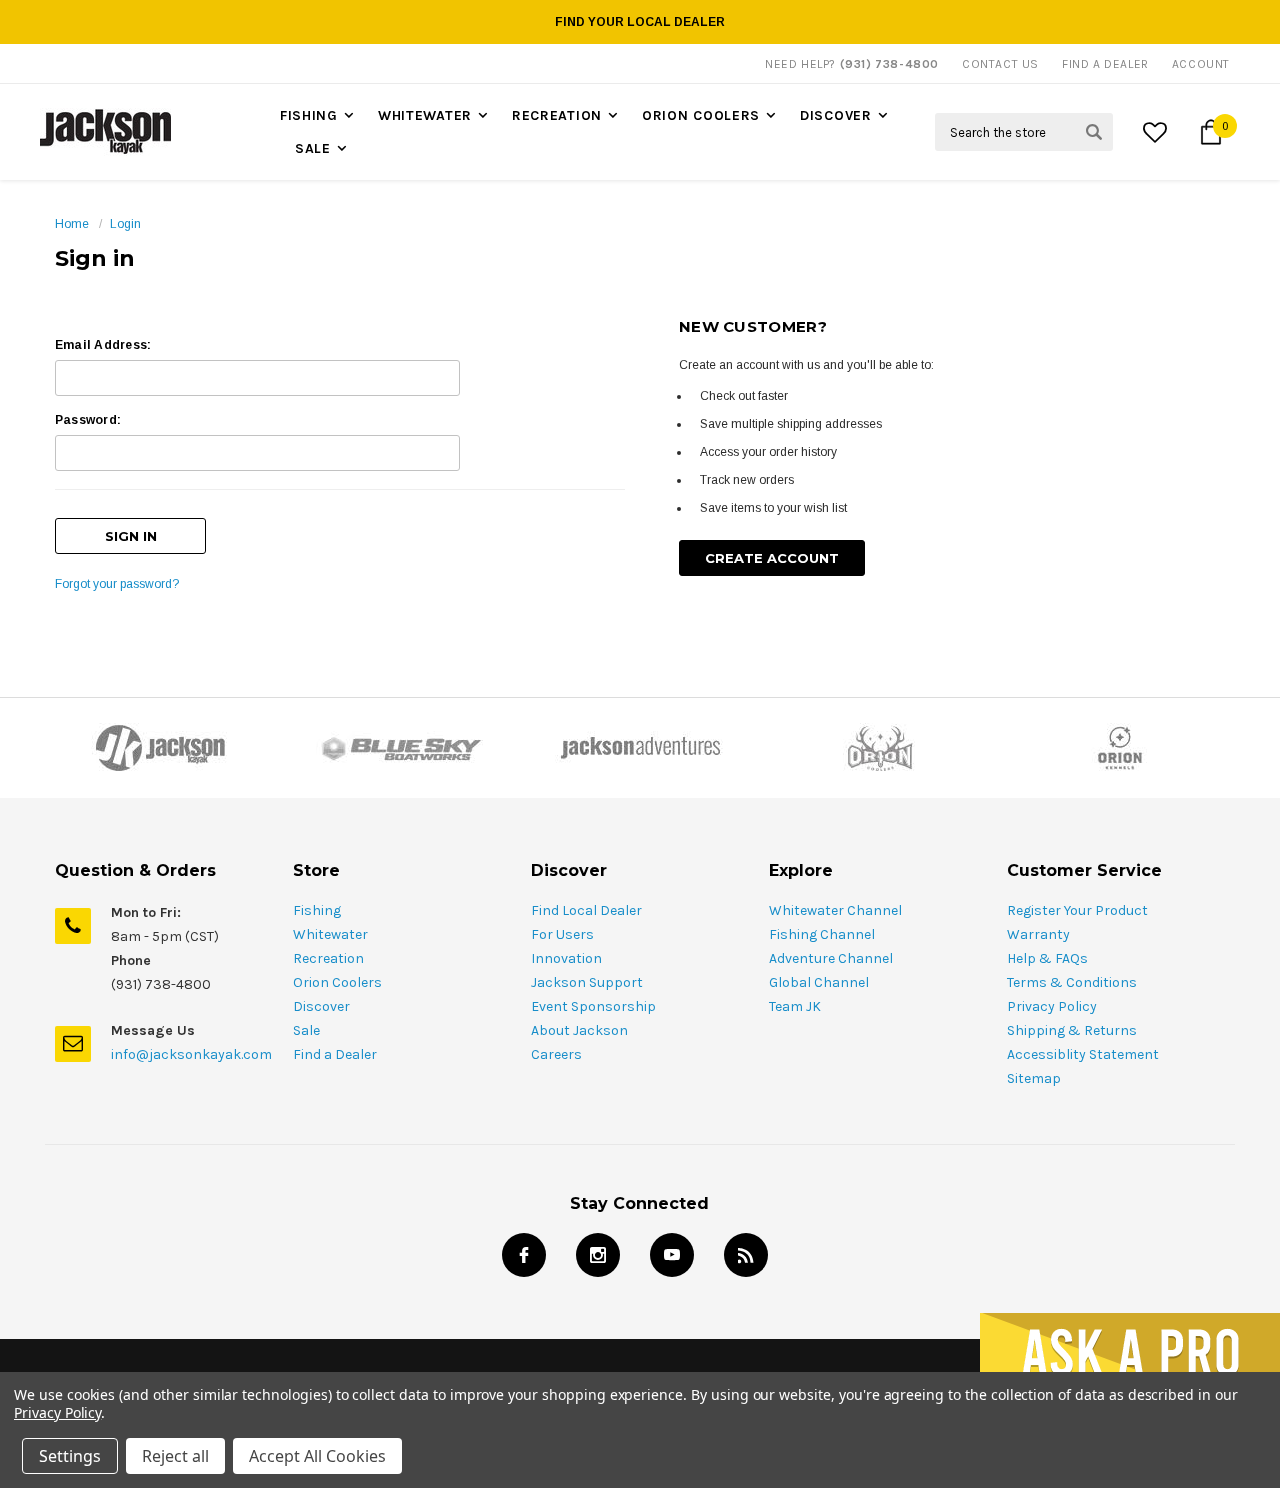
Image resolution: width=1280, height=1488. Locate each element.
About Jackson (579, 1030)
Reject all (175, 1456)
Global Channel (819, 982)
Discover (836, 115)
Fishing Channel (822, 934)
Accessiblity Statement (1083, 1054)
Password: (88, 420)
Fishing (309, 115)
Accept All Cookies (317, 1456)
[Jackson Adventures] (640, 748)
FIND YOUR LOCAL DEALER (640, 22)
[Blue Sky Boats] (400, 748)
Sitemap (1034, 1078)
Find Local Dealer (586, 910)
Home (72, 224)
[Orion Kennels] (1120, 748)
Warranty (1038, 934)
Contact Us (1000, 64)
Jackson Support (587, 982)
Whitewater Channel (835, 910)
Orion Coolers (701, 115)
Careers (556, 1054)
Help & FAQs (1047, 958)
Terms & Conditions (1072, 982)
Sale (313, 148)
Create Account (772, 558)
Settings (70, 1456)
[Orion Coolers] (880, 748)
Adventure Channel (831, 958)
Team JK (795, 1006)
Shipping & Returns (1072, 1030)
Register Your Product (1077, 910)
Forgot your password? (117, 584)
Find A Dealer (1105, 64)
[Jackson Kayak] (160, 748)
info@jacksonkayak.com (191, 1054)
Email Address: (103, 345)
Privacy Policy (1052, 1006)
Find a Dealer (335, 1054)
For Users (562, 934)
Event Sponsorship (593, 1006)
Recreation (557, 115)
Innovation (566, 958)
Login (125, 224)
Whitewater (425, 115)
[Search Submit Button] (1094, 132)
